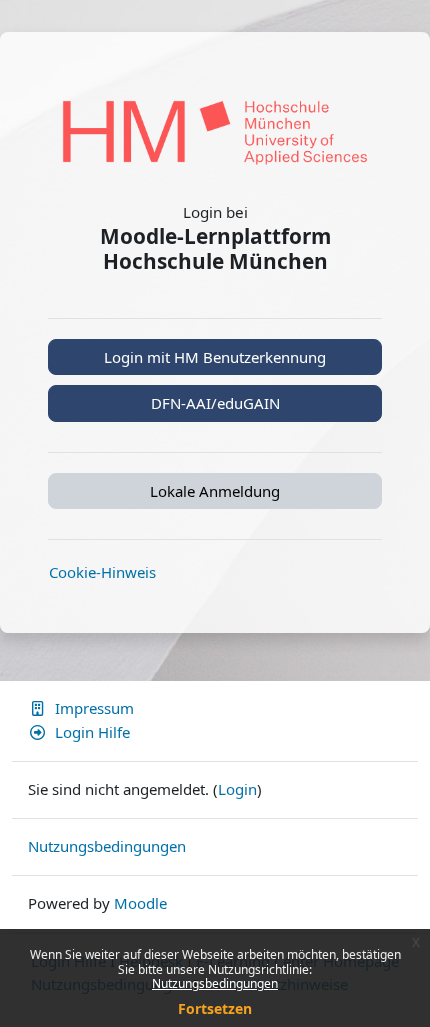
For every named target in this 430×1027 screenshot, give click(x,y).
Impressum (94, 708)
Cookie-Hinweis (102, 572)
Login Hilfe (92, 732)
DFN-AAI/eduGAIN (215, 403)
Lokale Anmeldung (215, 491)
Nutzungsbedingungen (215, 983)
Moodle (140, 903)
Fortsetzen (215, 1008)
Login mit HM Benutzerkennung (215, 357)
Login (237, 789)
